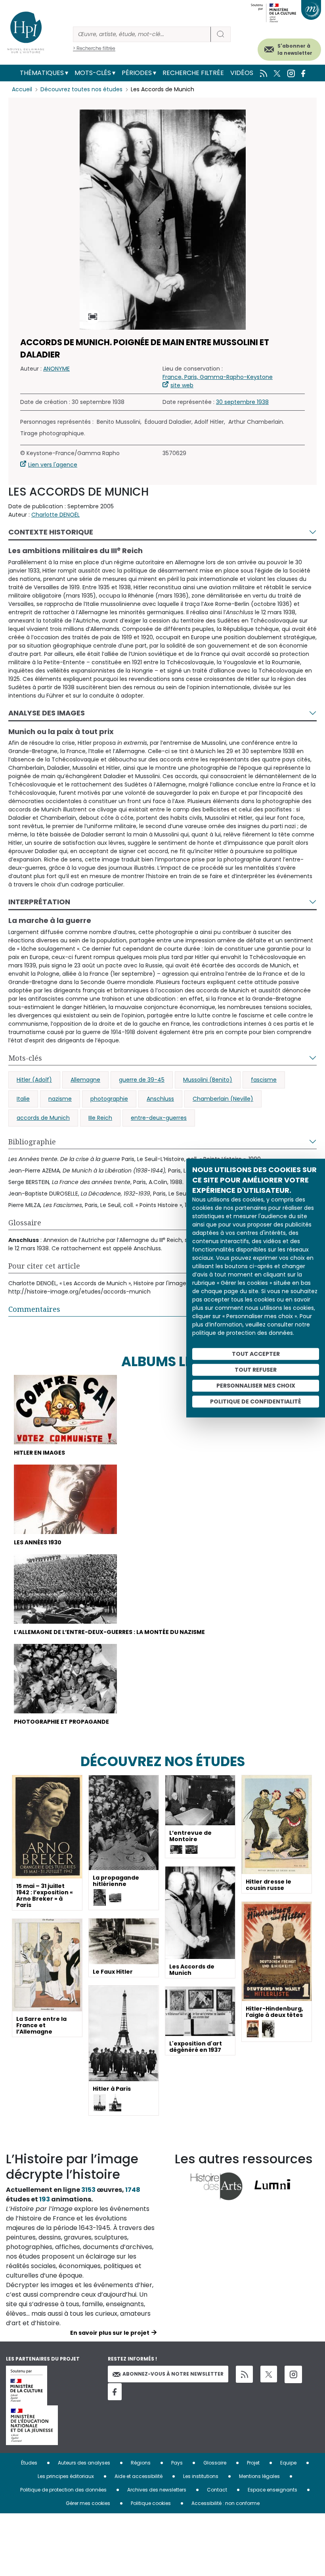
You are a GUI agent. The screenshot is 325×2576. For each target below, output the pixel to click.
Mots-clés (93, 73)
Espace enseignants (272, 2490)
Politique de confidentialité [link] (256, 1401)
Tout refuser (256, 1370)
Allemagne (85, 1080)
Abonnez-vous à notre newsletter (173, 2374)
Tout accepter (256, 1354)
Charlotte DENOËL (55, 515)
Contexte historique (51, 532)
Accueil (22, 89)
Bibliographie (32, 1142)
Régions (141, 2463)
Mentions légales (259, 2476)
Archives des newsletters (157, 2490)
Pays (177, 2463)
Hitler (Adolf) (34, 1080)
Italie (23, 1099)
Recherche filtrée (193, 73)
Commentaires (34, 1309)
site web (182, 385)
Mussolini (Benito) (208, 1080)
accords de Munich (43, 1118)
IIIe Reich (100, 1118)
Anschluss (160, 1099)
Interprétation (39, 902)
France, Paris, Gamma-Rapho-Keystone (218, 377)
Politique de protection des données (63, 2490)
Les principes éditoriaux (66, 2476)
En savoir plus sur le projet (110, 2333)
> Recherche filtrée (94, 48)
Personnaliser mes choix (256, 1386)
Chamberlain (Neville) (223, 1099)
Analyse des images (47, 713)
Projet (253, 2463)
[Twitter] (269, 2374)
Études (29, 2463)
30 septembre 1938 (242, 402)
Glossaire (25, 1223)
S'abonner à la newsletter (295, 49)
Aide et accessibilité (139, 2476)
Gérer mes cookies (88, 2503)
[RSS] (244, 2374)
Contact (217, 2490)
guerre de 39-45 (142, 1080)
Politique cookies (151, 2503)
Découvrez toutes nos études (81, 89)
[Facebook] (115, 2392)
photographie (109, 1099)
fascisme (264, 1080)
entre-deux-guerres (159, 1118)
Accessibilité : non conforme (226, 2503)
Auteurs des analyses (84, 2463)
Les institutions (201, 2476)
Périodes (137, 73)
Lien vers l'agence (53, 465)
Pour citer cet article (44, 1266)
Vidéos (242, 73)
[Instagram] (293, 2374)
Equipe (288, 2463)
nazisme (60, 1099)
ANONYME (56, 369)
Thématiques (42, 73)
